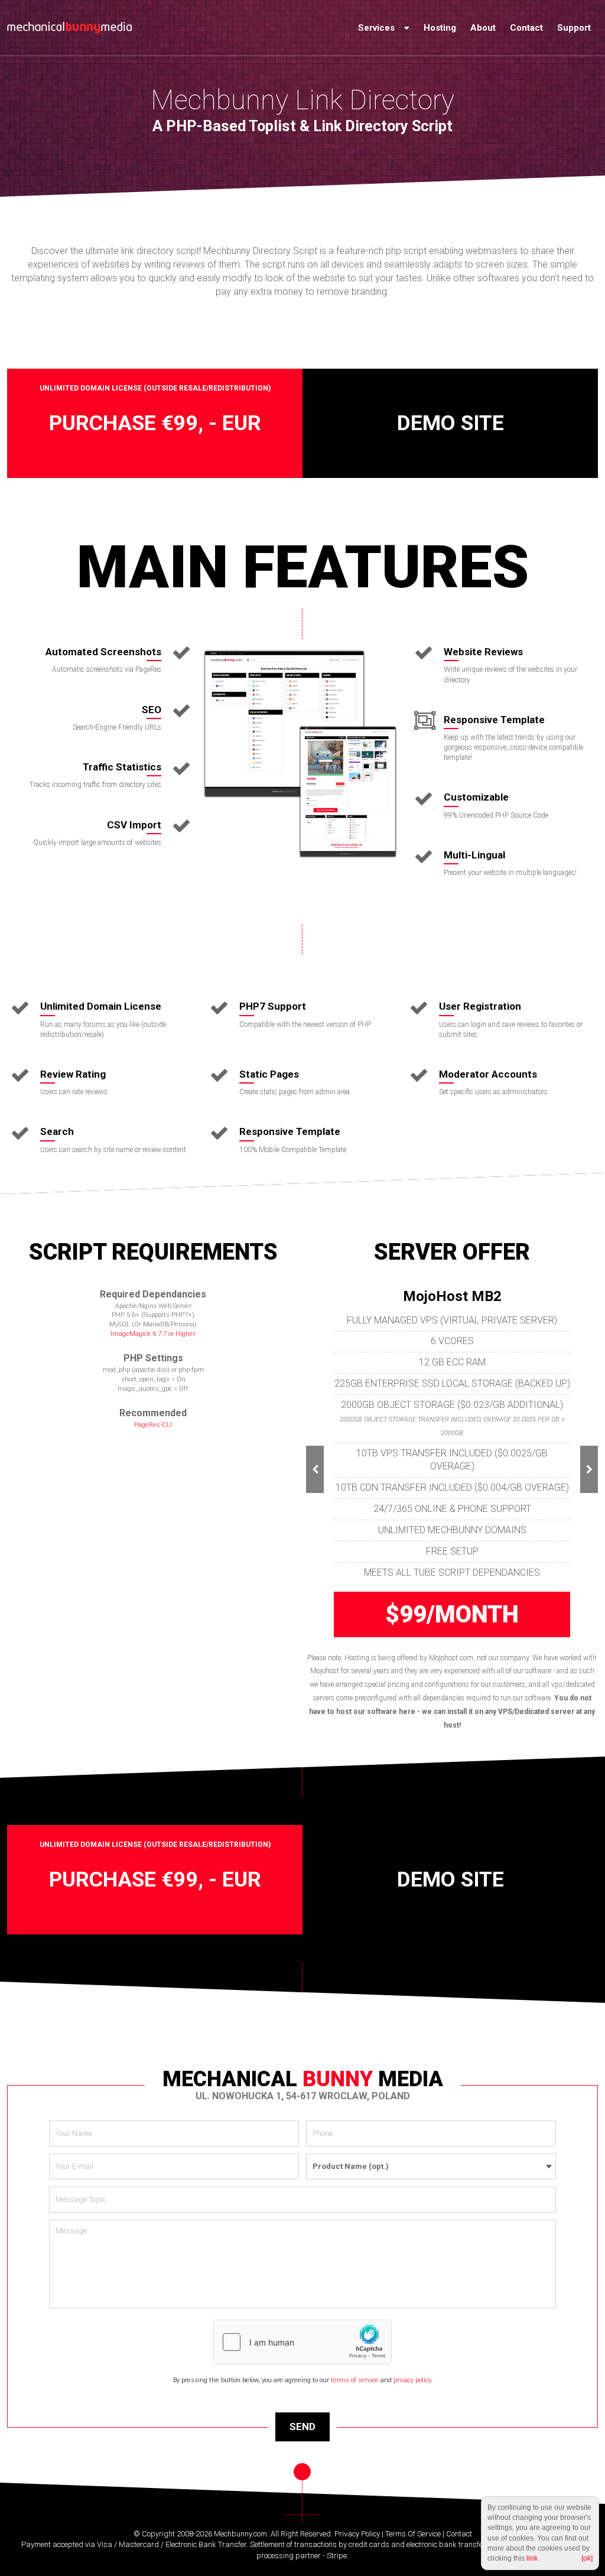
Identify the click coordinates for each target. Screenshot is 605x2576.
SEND (302, 2427)
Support (574, 28)
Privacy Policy (357, 2534)
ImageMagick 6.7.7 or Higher (153, 1334)
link (532, 2558)
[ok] (587, 2558)
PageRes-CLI (153, 1425)
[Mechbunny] (69, 28)
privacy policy (412, 2380)
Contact (526, 28)
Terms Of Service (413, 2534)
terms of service (355, 2380)
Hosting (440, 28)
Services (378, 28)
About (483, 28)
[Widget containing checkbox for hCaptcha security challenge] (302, 2342)
